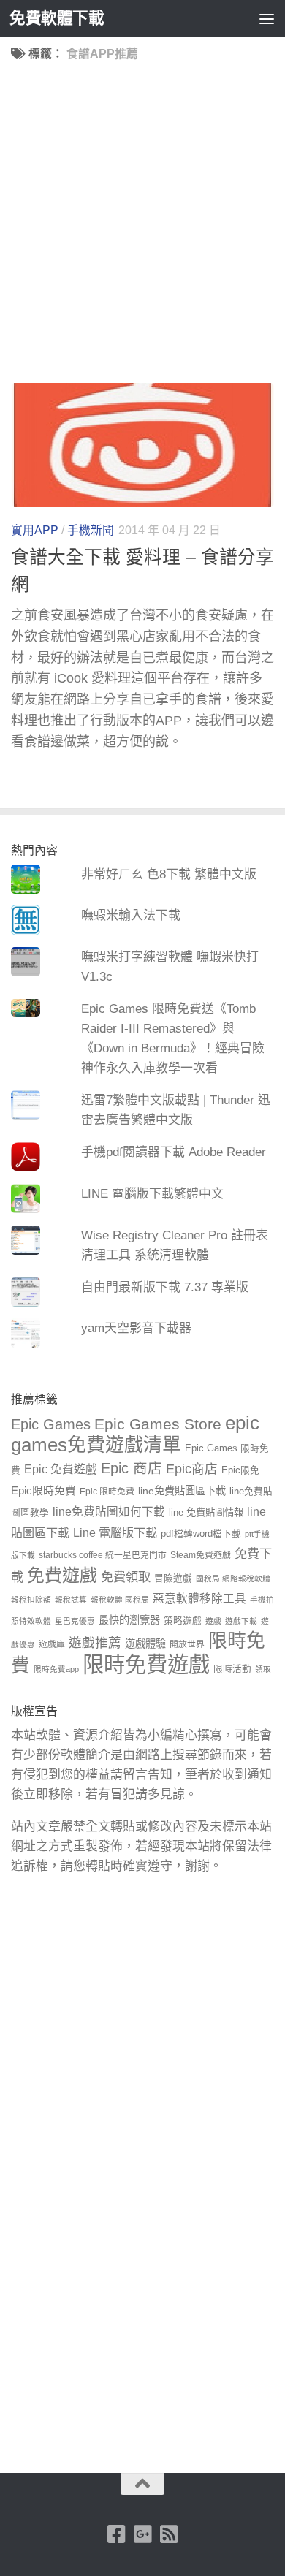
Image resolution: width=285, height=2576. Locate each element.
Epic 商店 (132, 1468)
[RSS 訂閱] (169, 2534)
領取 (263, 1669)
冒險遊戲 (173, 1578)
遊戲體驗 (145, 1644)
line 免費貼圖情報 (206, 1512)
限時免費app (56, 1669)
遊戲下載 (241, 1621)
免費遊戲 (62, 1575)
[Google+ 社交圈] (142, 2534)
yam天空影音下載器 (136, 1328)
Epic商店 (192, 1469)
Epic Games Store (158, 1424)
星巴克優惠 (75, 1621)
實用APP (35, 530)
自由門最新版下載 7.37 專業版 (165, 1287)
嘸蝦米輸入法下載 (131, 915)
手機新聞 (91, 530)
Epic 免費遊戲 (61, 1469)
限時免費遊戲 (146, 1664)
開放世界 (187, 1644)
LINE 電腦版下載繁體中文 (152, 1194)
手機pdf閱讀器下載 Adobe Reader (174, 1152)
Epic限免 (240, 1470)
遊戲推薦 (95, 1643)
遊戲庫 (52, 1644)
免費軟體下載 (57, 18)
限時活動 (232, 1669)
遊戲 (213, 1621)
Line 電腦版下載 (115, 1532)
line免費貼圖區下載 (182, 1491)
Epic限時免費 (43, 1490)
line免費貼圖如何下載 (109, 1512)
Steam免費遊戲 (201, 1555)
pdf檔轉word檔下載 (201, 1534)
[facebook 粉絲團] (116, 2534)
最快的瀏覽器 (129, 1620)
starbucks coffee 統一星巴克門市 (103, 1555)
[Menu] (267, 18)
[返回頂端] (142, 2484)
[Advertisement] (142, 233)
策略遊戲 (183, 1621)
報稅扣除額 (31, 1600)
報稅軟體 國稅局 (120, 1600)
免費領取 (126, 1577)
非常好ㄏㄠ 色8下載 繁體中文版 (169, 874)
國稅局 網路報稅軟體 (233, 1578)
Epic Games (51, 1424)
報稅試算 (71, 1600)
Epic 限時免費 (107, 1492)
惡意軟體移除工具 (199, 1599)
